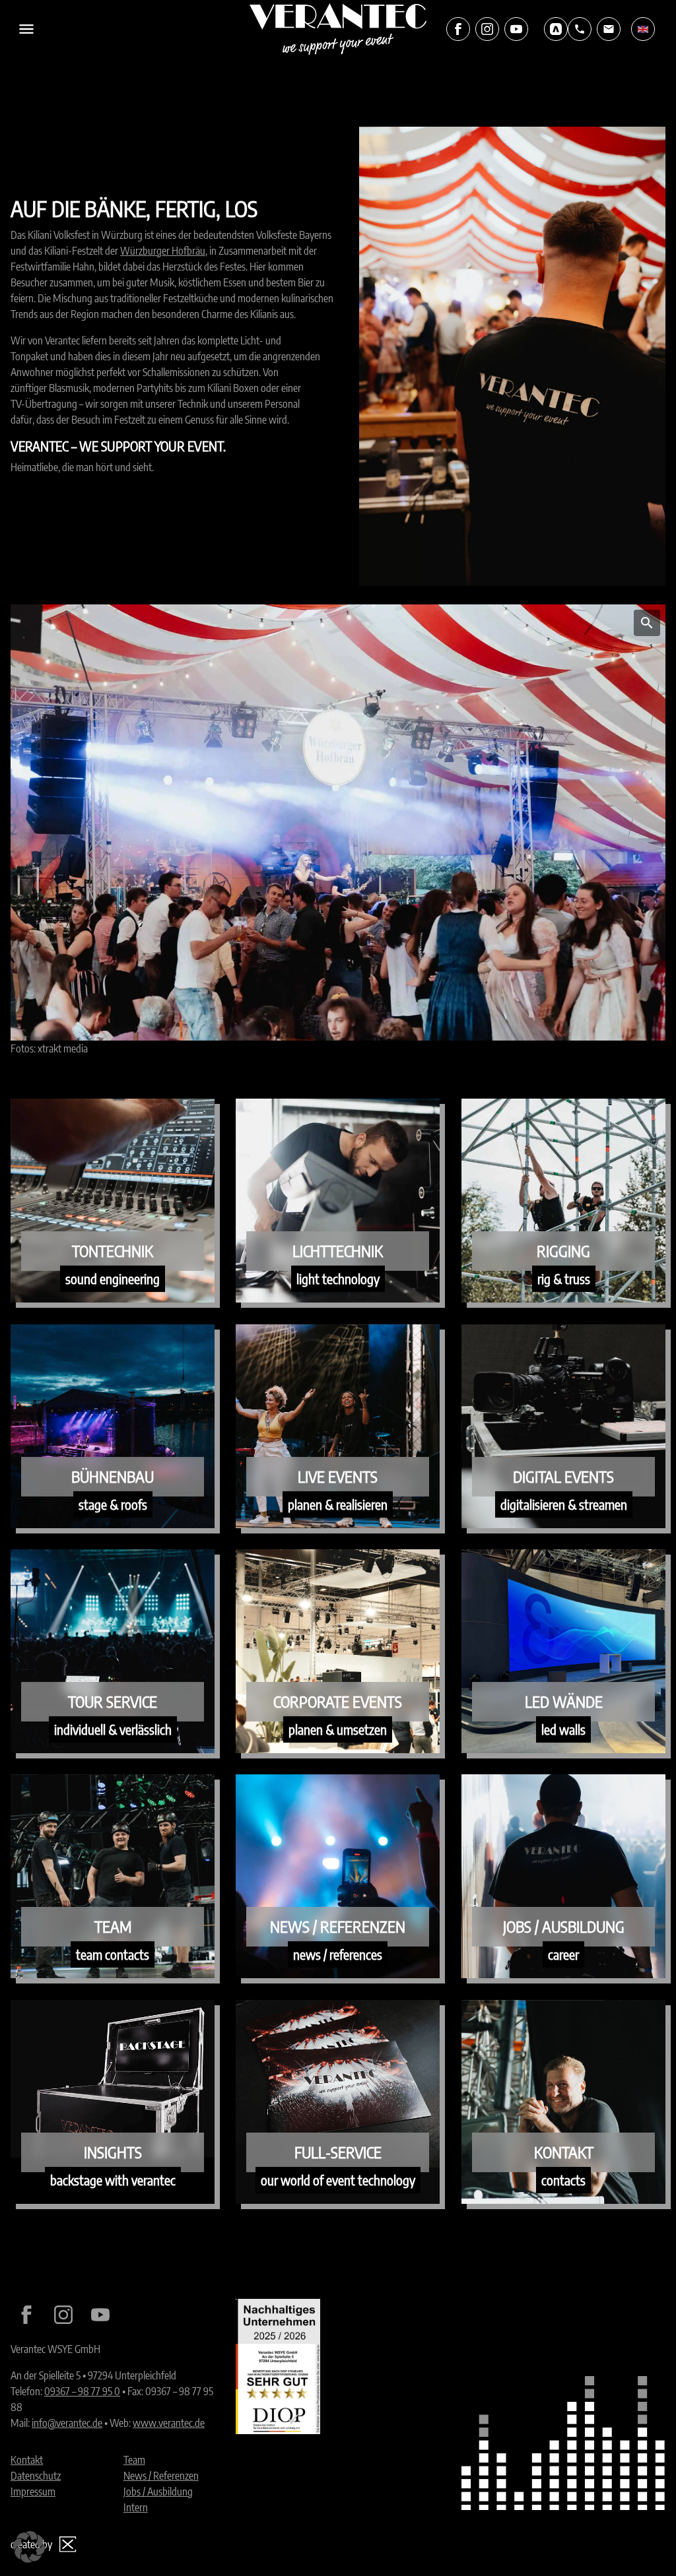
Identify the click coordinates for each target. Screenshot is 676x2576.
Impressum (33, 2492)
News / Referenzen (161, 2476)
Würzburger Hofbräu (163, 251)
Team (134, 2460)
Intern (136, 2507)
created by (31, 2544)
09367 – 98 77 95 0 (82, 2391)
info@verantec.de (67, 2423)
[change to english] (643, 29)
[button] (29, 2547)
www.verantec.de (169, 2423)
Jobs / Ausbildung (158, 2492)
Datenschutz (36, 2476)
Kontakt (27, 2460)
